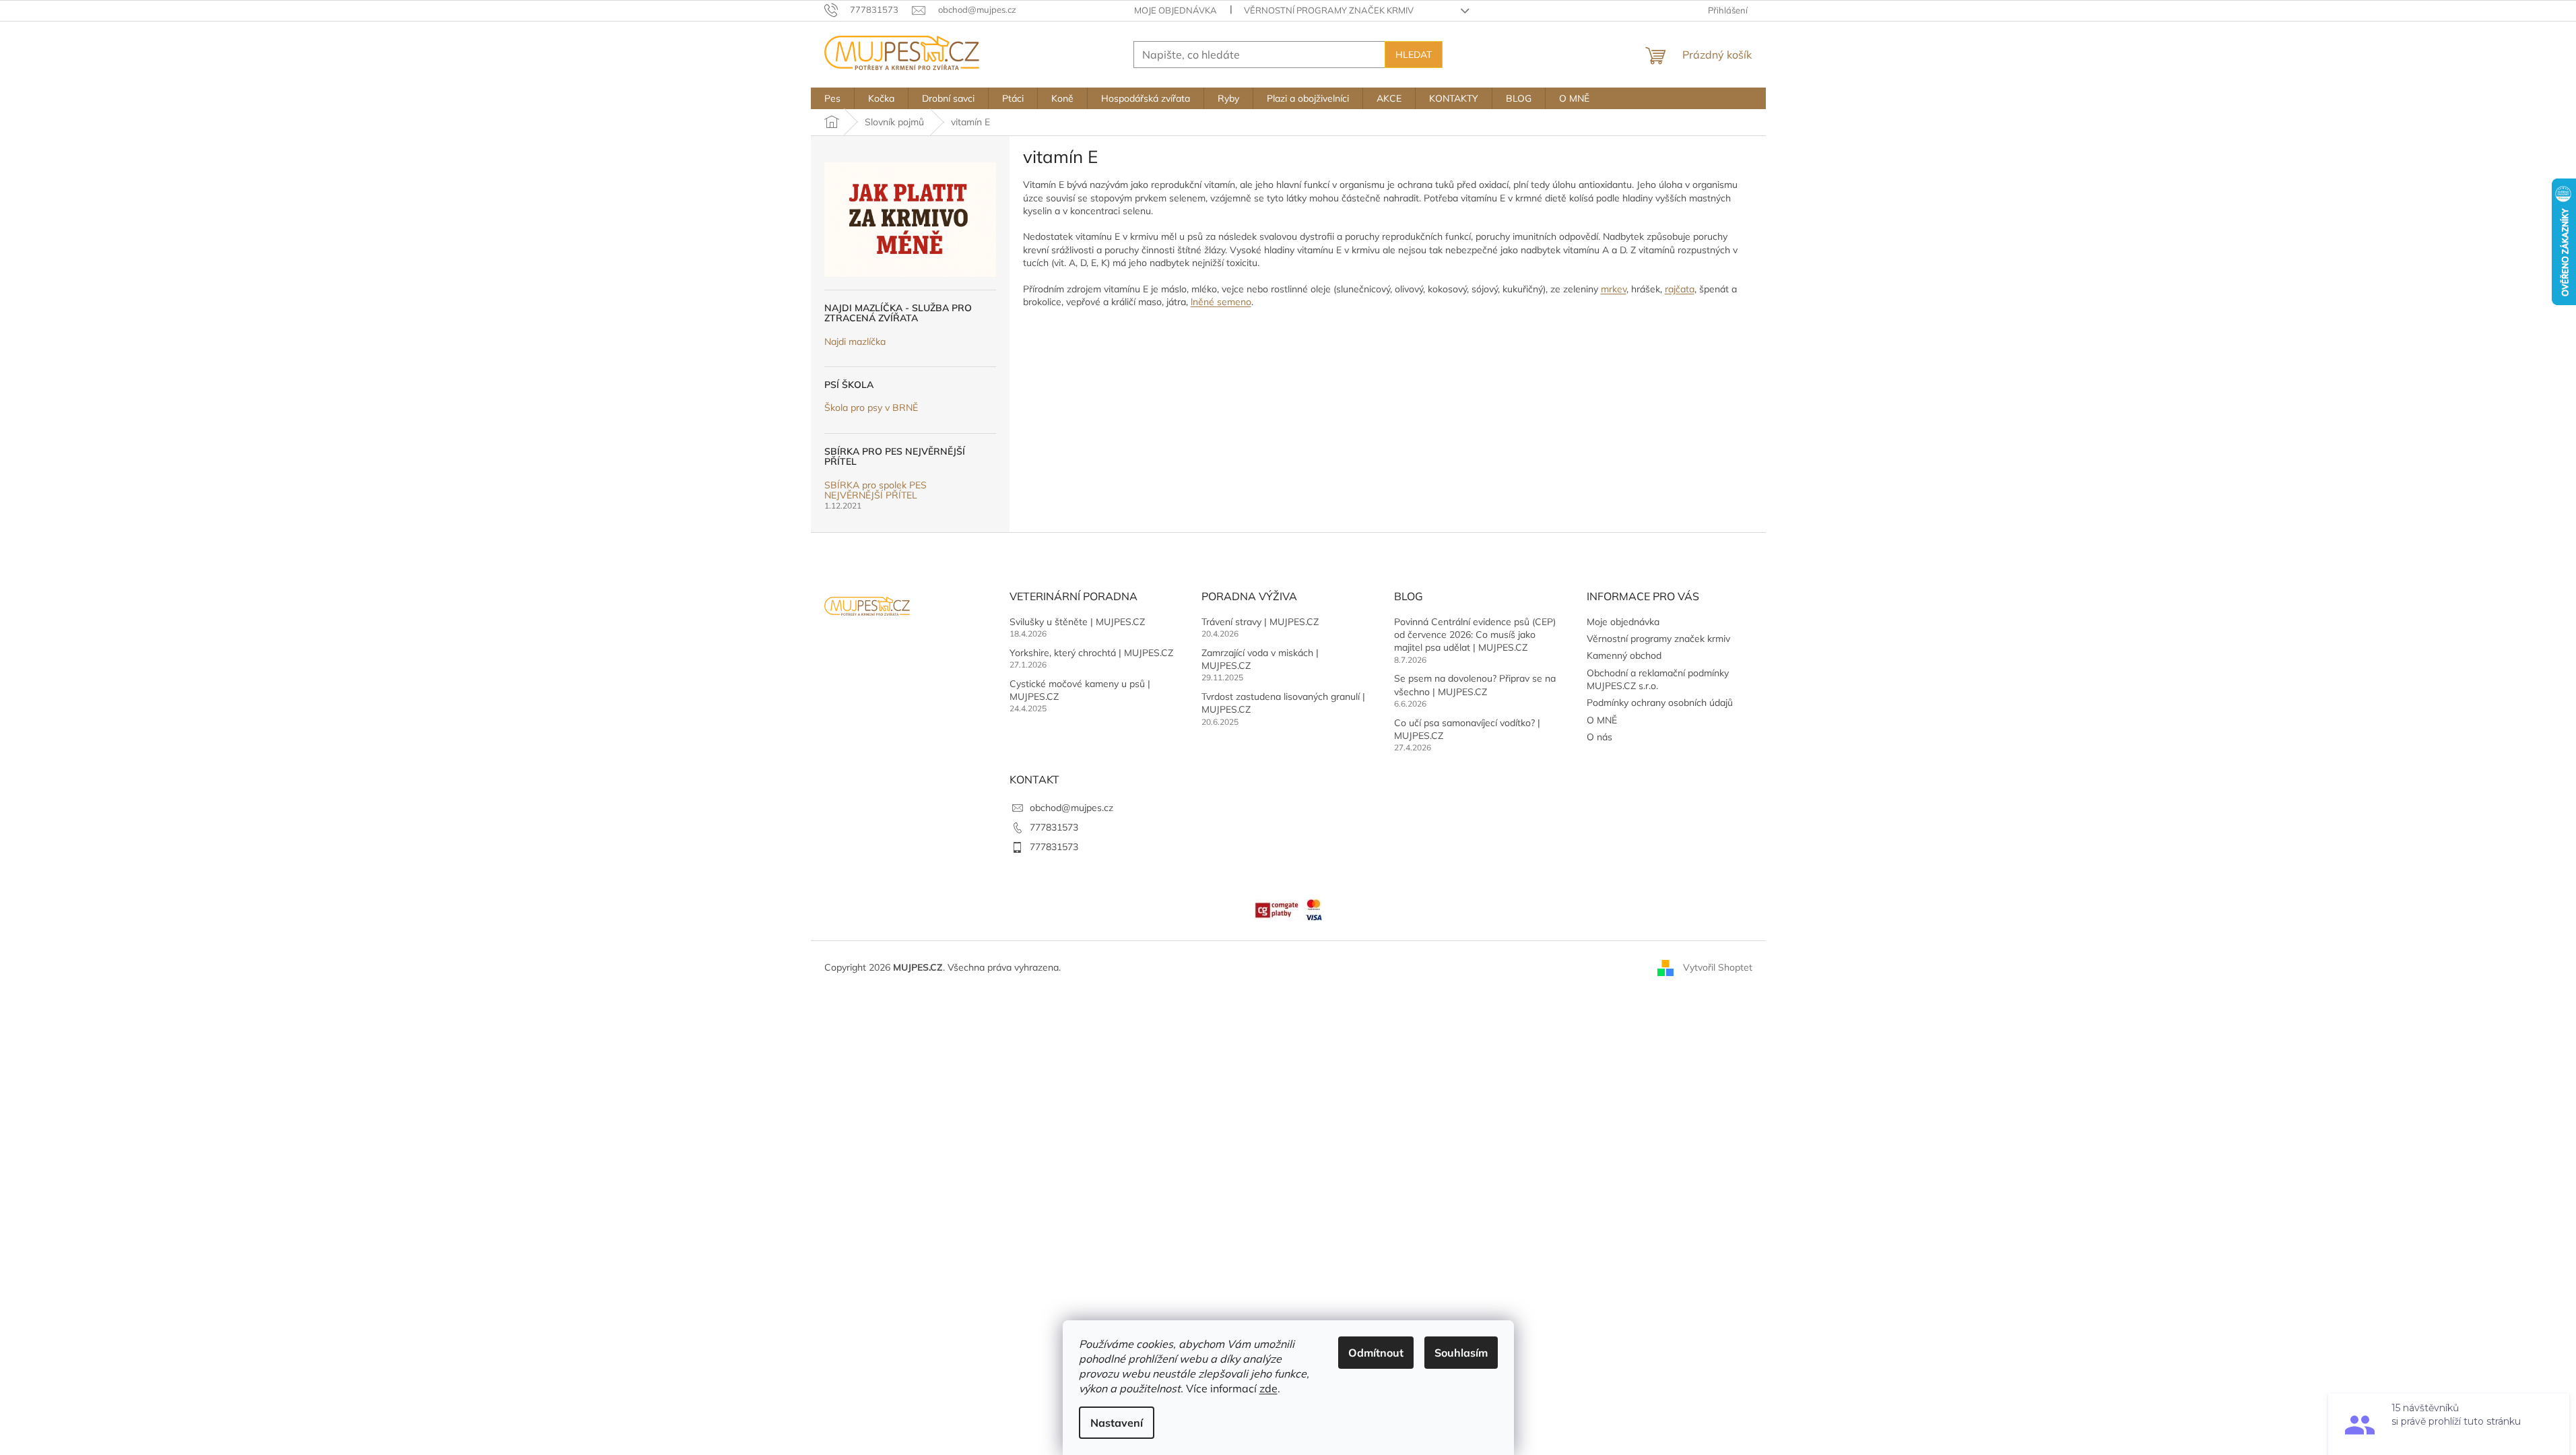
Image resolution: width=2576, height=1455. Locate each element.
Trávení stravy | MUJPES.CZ (1260, 622)
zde (1268, 1388)
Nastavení (1117, 1423)
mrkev (1614, 289)
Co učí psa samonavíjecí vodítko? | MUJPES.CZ (1467, 729)
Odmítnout (1376, 1353)
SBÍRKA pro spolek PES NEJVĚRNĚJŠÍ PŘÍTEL (876, 491)
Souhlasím (1461, 1353)
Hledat (1414, 55)
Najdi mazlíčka (855, 342)
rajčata (1680, 289)
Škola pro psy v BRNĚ (871, 408)
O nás (1599, 737)
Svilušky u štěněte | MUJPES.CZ (1077, 622)
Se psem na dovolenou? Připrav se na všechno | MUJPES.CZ (1475, 685)
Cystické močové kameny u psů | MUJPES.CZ (1080, 690)
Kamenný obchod (1624, 655)
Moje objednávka (1176, 10)
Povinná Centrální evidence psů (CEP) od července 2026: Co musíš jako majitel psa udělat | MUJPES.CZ (1475, 635)
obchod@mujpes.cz (1071, 808)
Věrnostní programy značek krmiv (1329, 10)
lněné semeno (1221, 302)
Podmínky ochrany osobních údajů (1660, 703)
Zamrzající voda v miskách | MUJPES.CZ (1260, 659)
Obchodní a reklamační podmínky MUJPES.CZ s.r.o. (1658, 679)
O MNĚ (1602, 720)
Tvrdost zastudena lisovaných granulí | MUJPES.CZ (1283, 703)
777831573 (1054, 827)
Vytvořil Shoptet (1718, 967)
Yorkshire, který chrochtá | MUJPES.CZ (1091, 653)
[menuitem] (832, 98)
